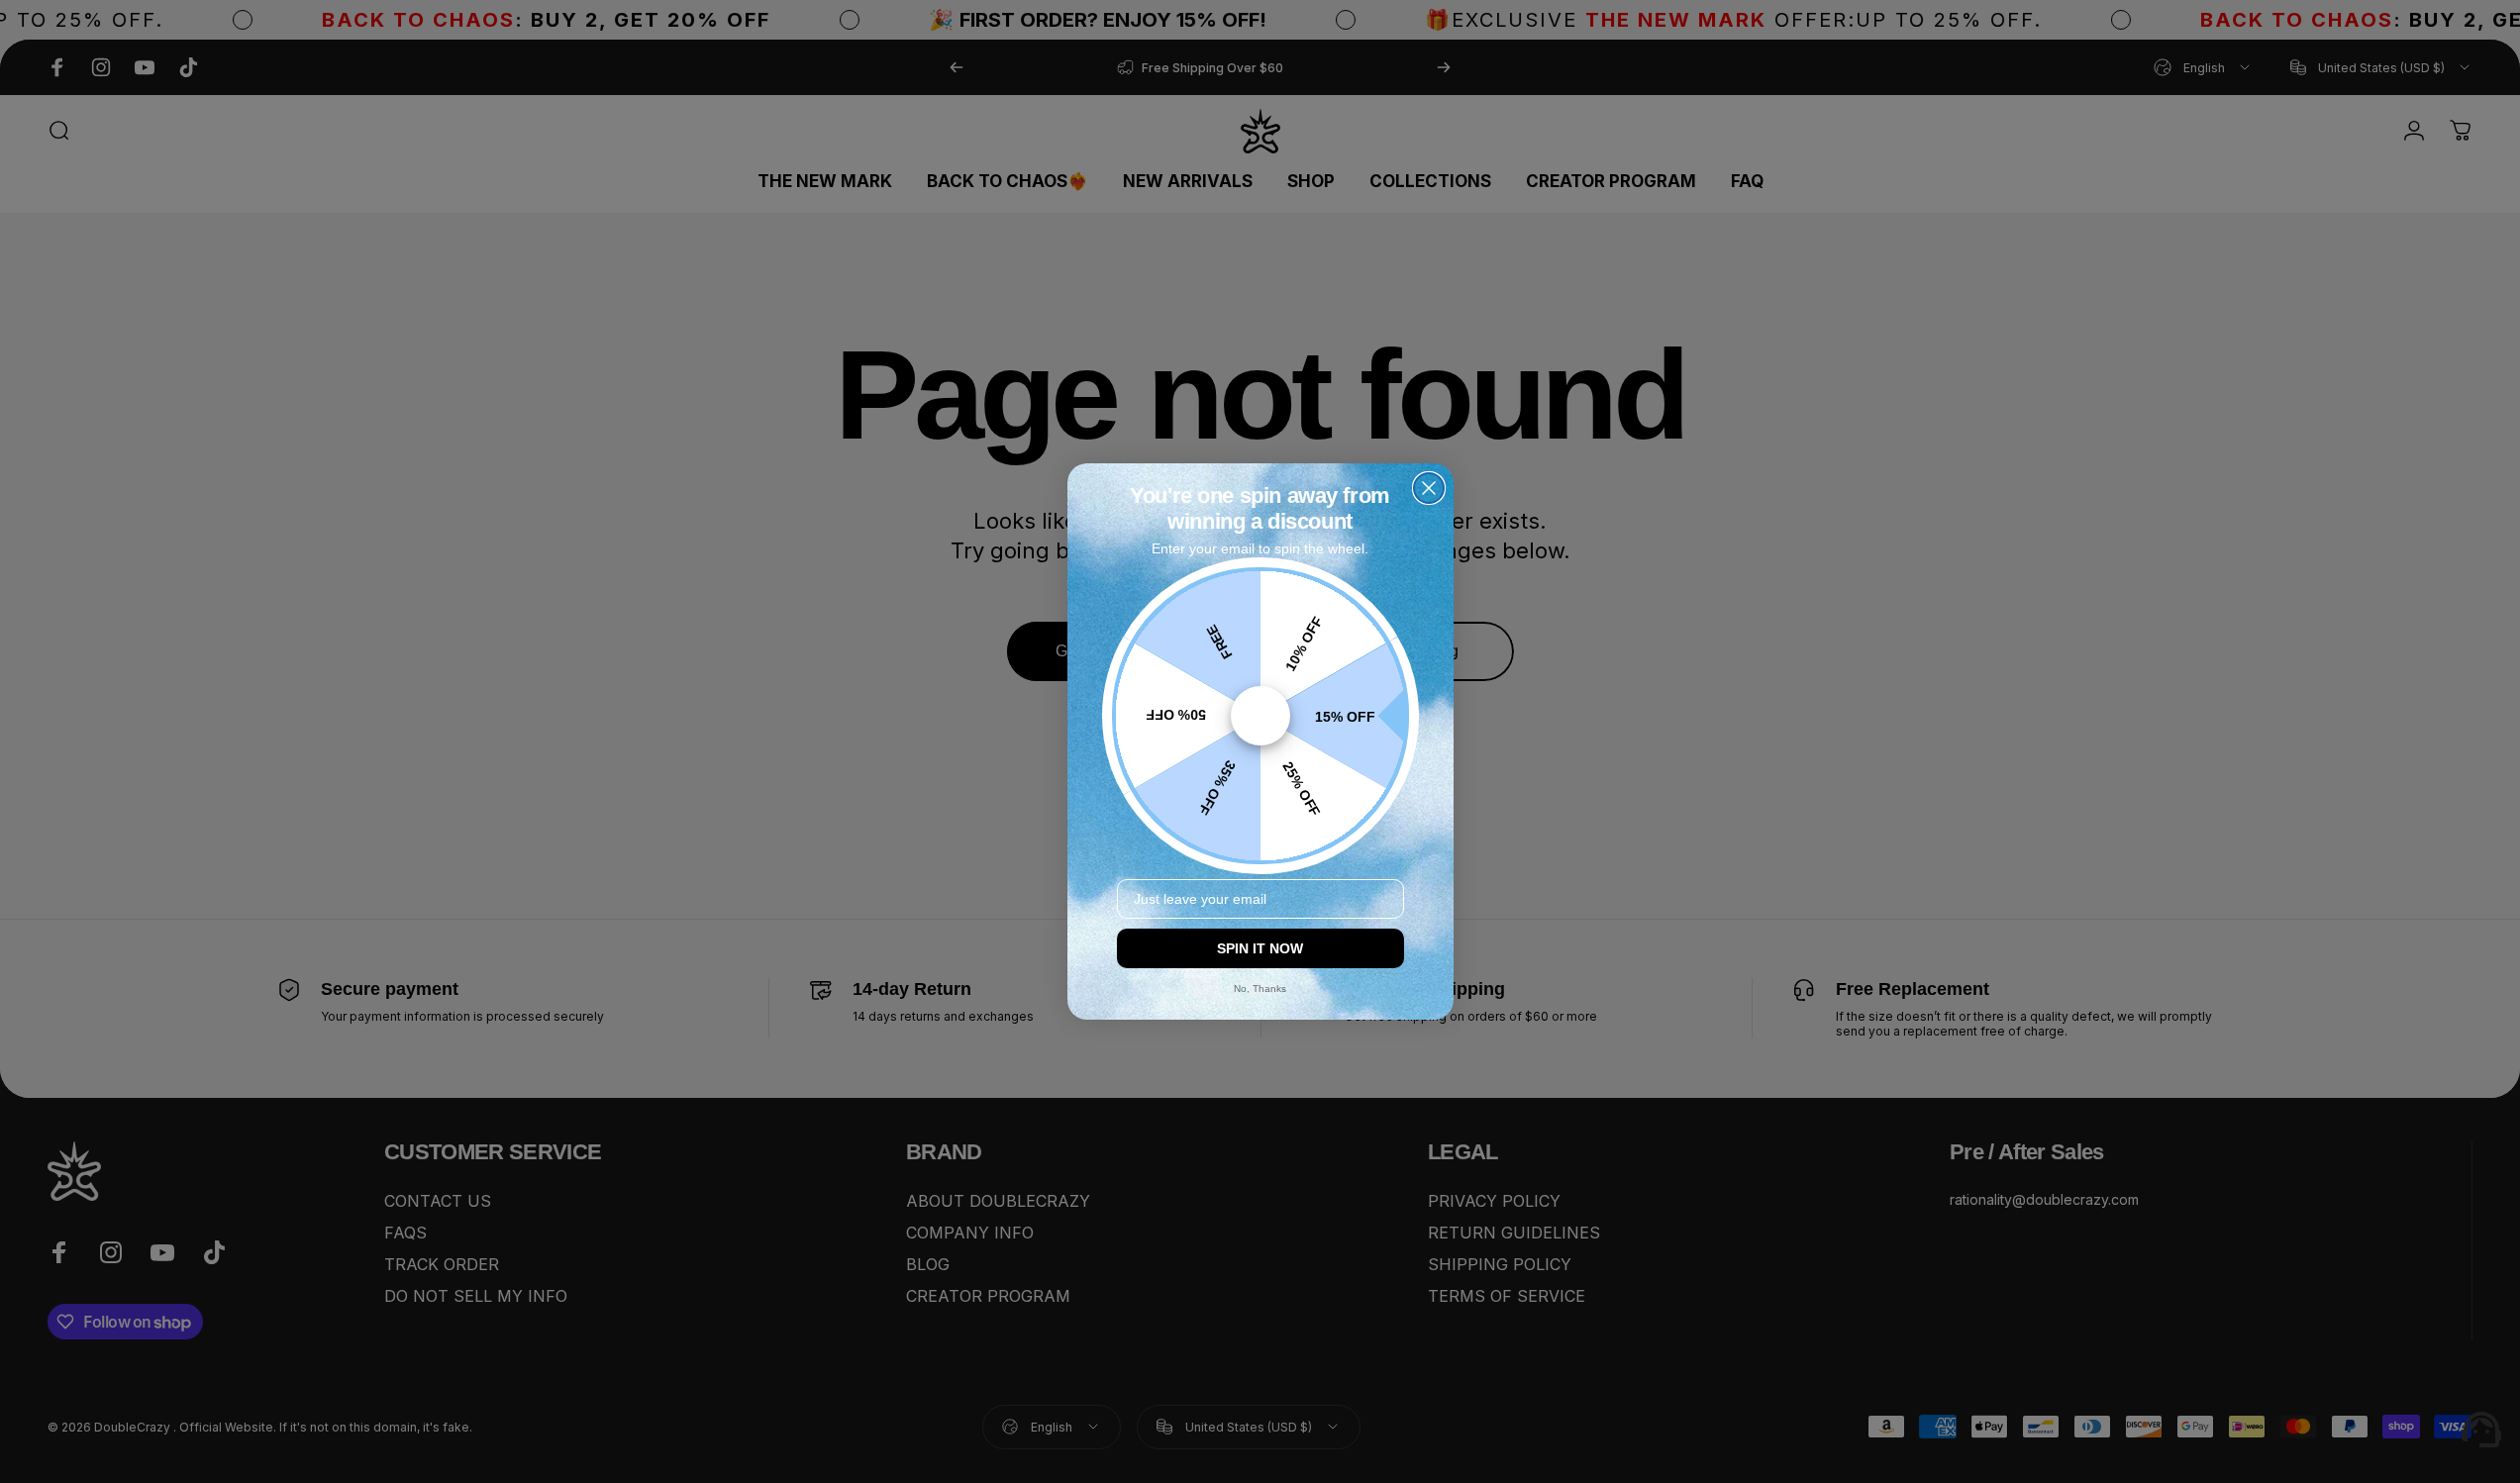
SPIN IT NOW (1260, 948)
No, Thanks (1260, 989)
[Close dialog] (1429, 488)
